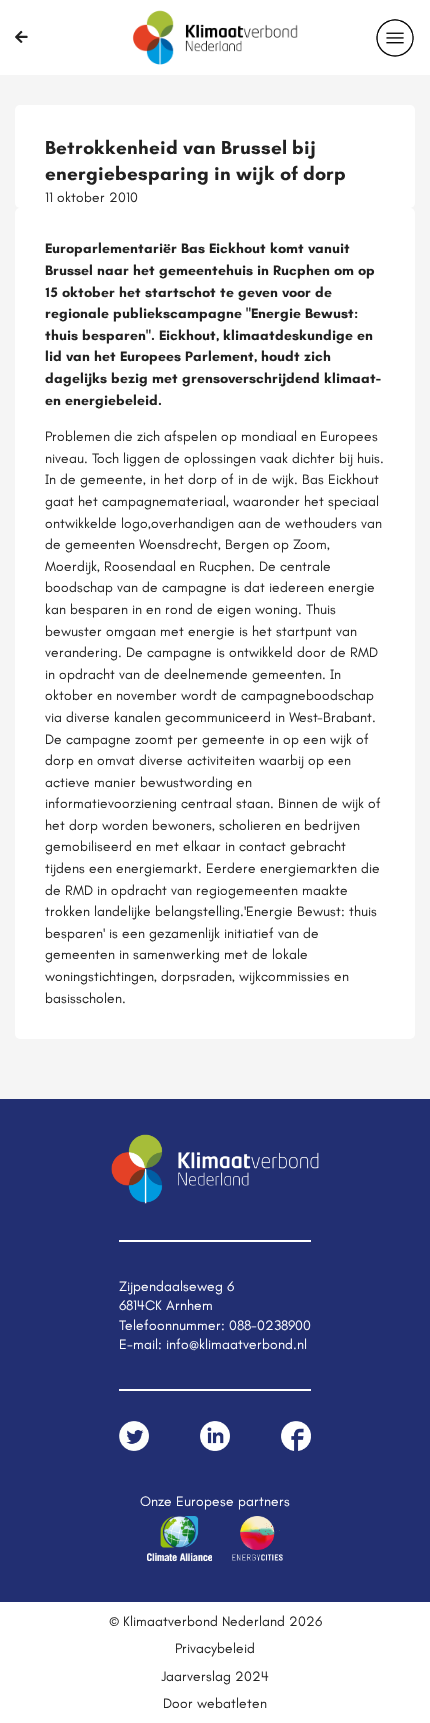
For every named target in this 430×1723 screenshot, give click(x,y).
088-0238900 (270, 1325)
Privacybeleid (215, 1648)
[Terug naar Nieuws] (21, 37)
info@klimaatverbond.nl (236, 1344)
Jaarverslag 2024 (215, 1676)
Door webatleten (215, 1703)
